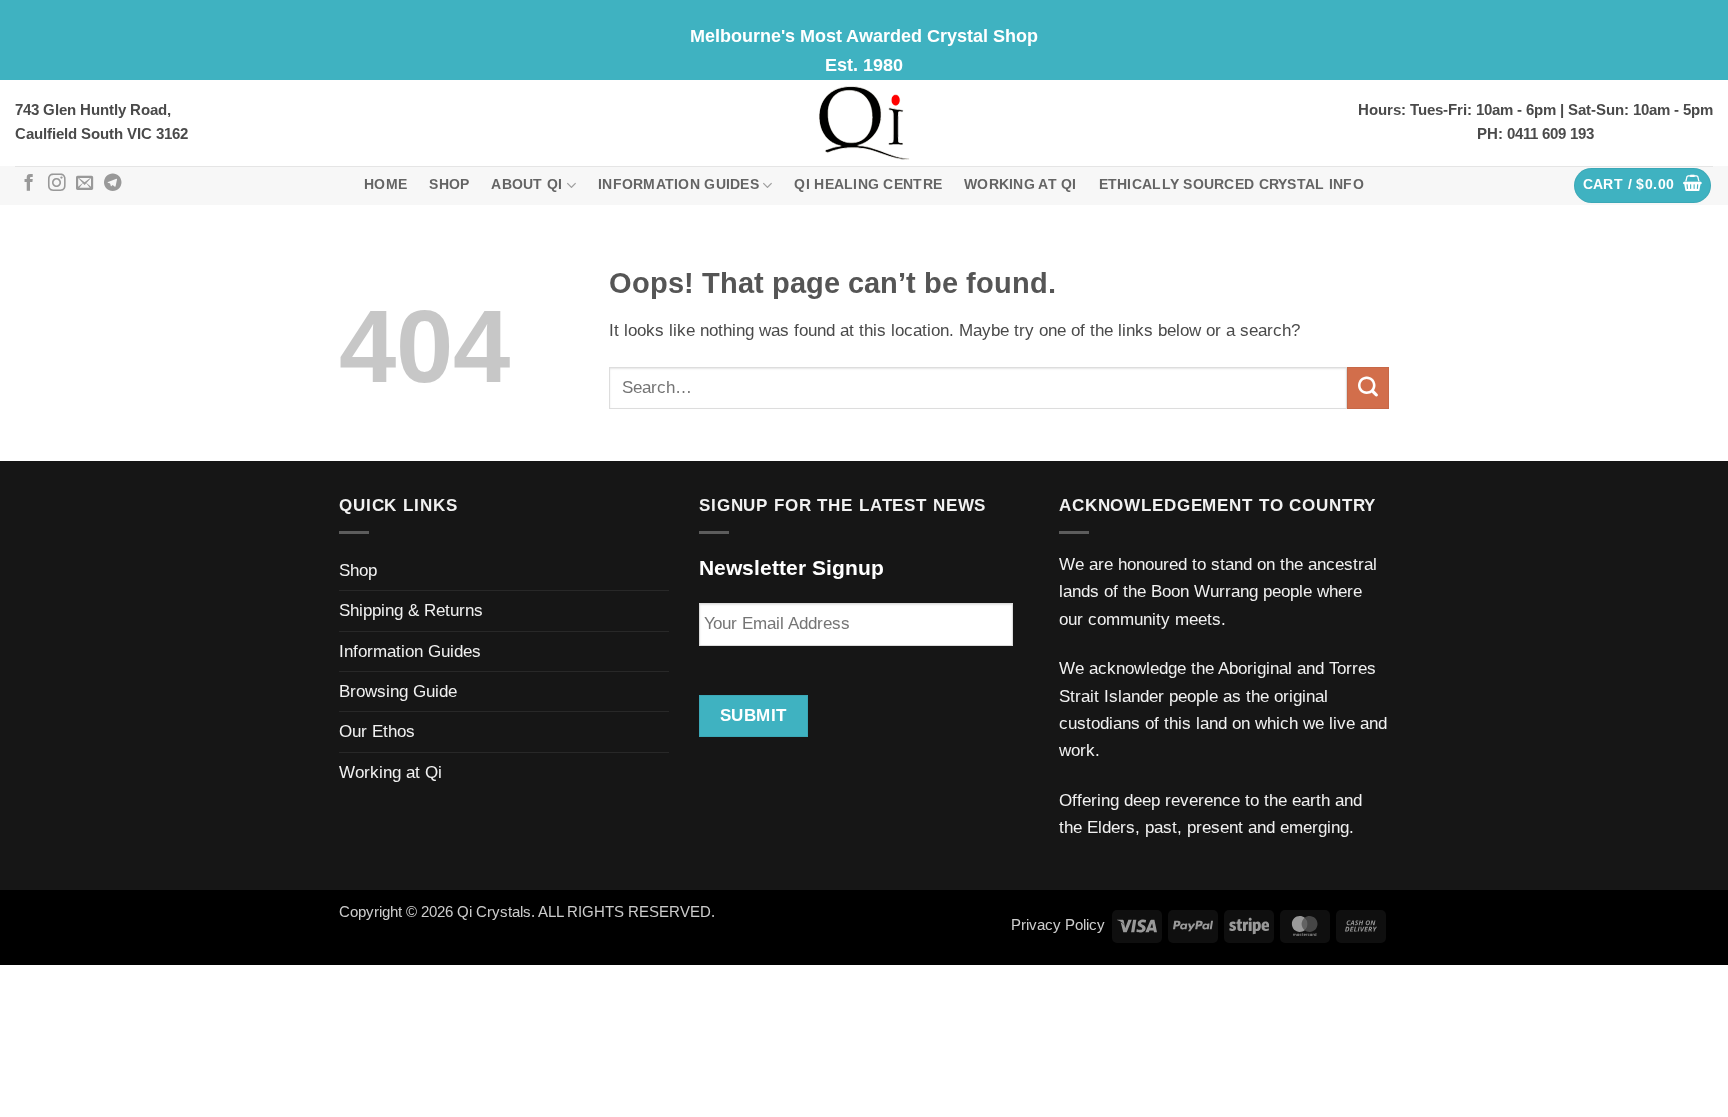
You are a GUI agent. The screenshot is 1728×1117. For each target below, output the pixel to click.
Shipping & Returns (411, 610)
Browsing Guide (398, 691)
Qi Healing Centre (868, 184)
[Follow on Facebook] (28, 184)
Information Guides (678, 184)
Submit (753, 715)
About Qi (526, 184)
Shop (449, 184)
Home (385, 184)
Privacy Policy (1058, 924)
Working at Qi (1020, 184)
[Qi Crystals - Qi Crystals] (864, 123)
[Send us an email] (84, 184)
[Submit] (1368, 388)
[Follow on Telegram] (112, 184)
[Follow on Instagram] (56, 184)
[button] (1643, 185)
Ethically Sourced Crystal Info (1231, 184)
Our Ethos (377, 731)
